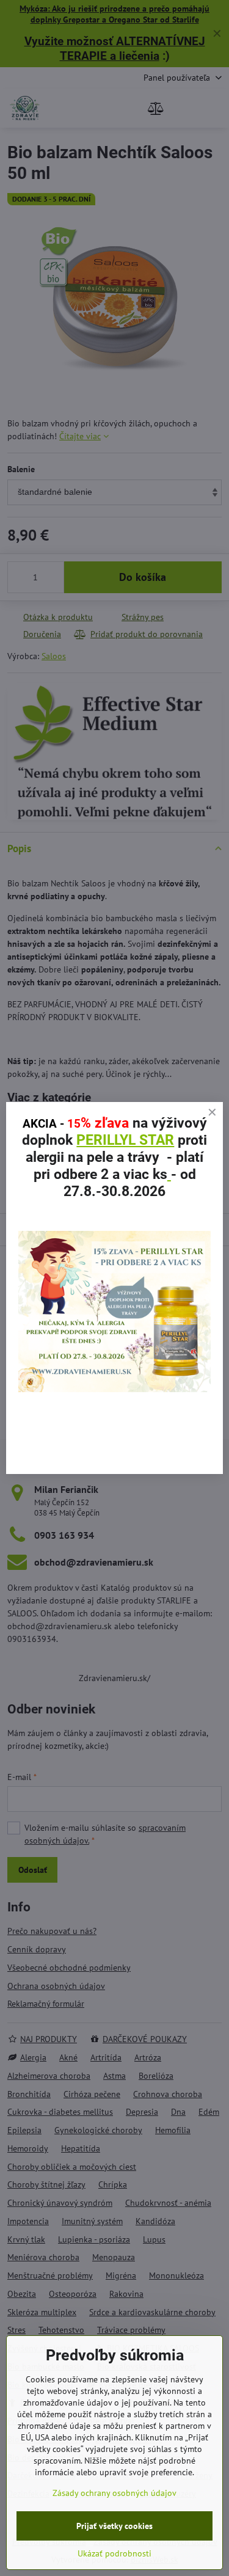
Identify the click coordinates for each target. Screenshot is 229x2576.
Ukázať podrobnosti (114, 2553)
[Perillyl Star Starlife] (114, 1389)
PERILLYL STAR (125, 1140)
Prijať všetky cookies (114, 2526)
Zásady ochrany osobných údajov (114, 2493)
